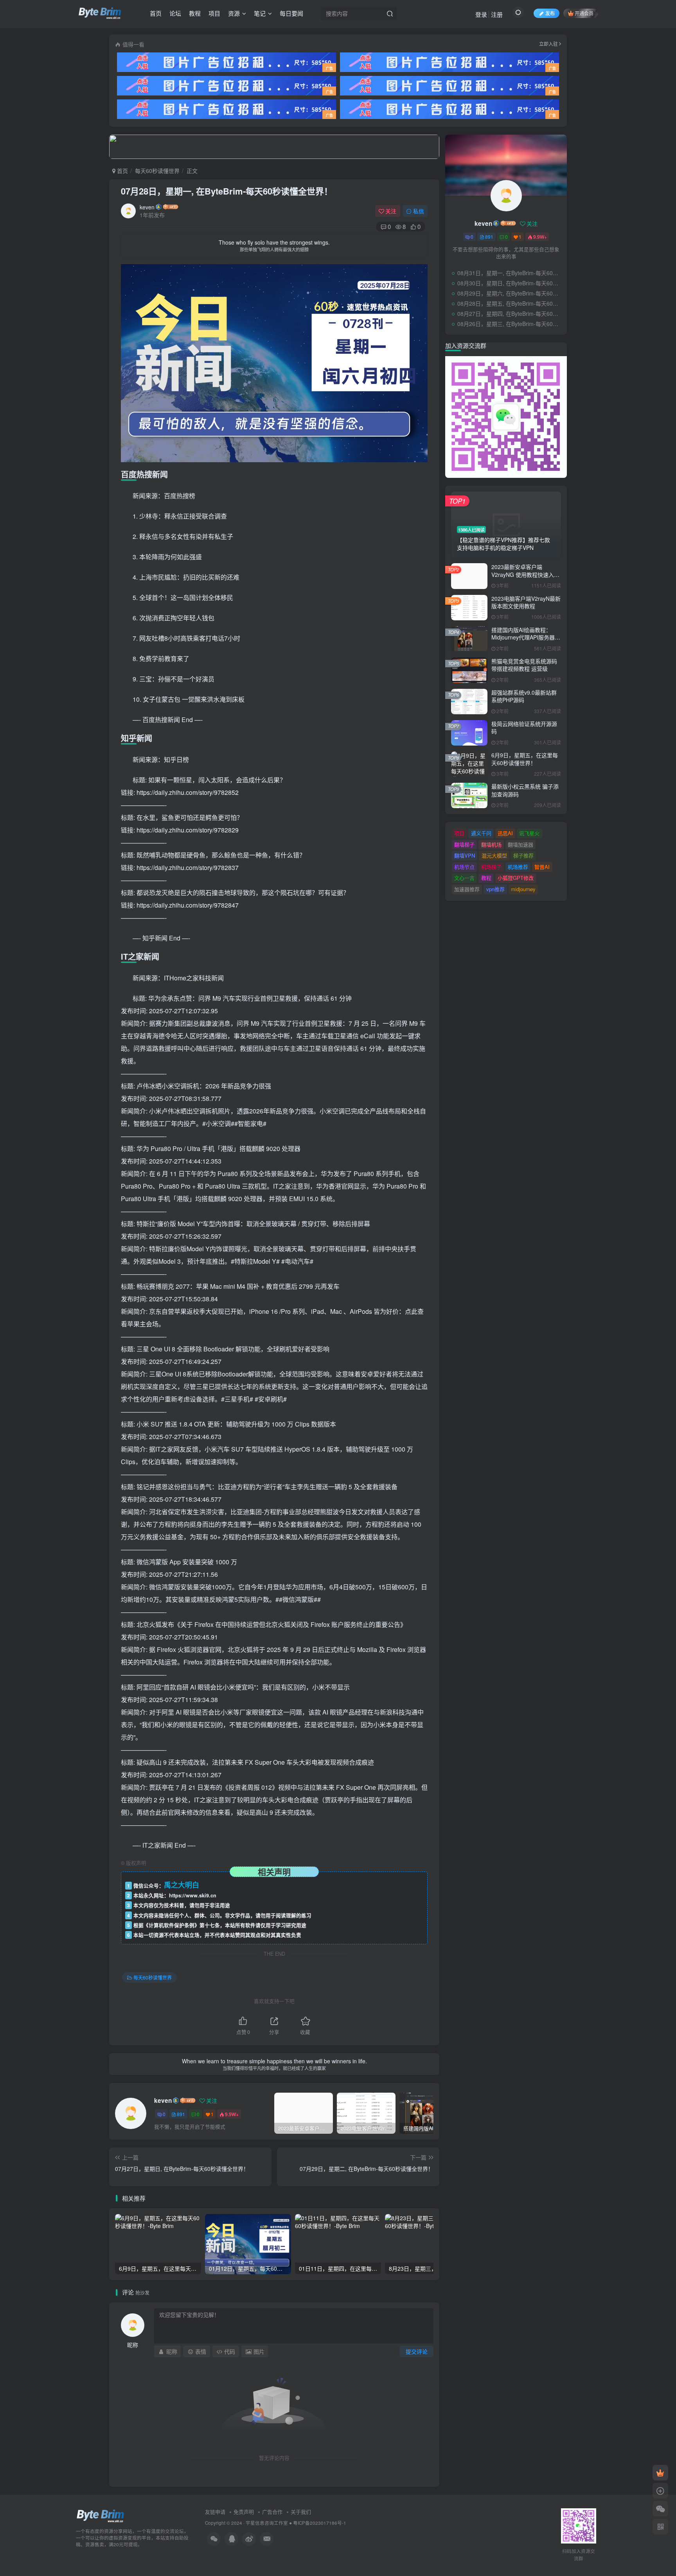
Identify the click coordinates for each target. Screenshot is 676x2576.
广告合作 (272, 2512)
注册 (497, 14)
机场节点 (464, 867)
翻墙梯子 (464, 844)
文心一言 (464, 878)
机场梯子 (491, 867)
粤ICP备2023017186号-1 (320, 2523)
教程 (195, 13)
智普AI (542, 867)
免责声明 (244, 2512)
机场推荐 (518, 867)
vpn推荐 (495, 889)
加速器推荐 (467, 889)
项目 (214, 13)
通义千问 (481, 833)
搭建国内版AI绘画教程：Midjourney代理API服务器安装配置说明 (526, 637)
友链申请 (215, 2512)
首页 (156, 13)
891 (181, 2114)
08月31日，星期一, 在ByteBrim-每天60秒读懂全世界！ (510, 273)
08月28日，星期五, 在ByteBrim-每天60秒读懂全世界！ (510, 303)
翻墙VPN (465, 855)
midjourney (523, 889)
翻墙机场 (491, 844)
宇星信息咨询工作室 (267, 2523)
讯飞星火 (529, 833)
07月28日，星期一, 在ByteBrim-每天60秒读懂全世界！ (227, 191)
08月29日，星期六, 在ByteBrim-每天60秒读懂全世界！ (510, 293)
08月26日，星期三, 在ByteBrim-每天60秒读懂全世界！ (510, 324)
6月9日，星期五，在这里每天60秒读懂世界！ (525, 759)
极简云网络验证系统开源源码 (524, 728)
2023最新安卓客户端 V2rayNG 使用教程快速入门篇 (525, 574)
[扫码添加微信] (660, 2509)
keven (147, 207)
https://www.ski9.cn (193, 1895)
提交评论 (417, 2351)
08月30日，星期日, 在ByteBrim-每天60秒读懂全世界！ (510, 283)
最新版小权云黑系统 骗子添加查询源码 (525, 790)
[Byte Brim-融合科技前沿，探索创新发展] (101, 2516)
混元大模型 (494, 855)
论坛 (175, 13)
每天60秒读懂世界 (157, 171)
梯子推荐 (523, 855)
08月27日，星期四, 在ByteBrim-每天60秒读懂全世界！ (510, 313)
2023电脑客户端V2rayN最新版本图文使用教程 (526, 602)
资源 (234, 13)
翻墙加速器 (520, 844)
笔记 (260, 13)
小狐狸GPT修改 (516, 878)
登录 (481, 14)
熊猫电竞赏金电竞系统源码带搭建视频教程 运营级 (524, 665)
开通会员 (584, 13)
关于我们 (301, 2512)
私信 (419, 211)
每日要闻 (291, 13)
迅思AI (505, 833)
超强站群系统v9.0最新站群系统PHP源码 (524, 696)
